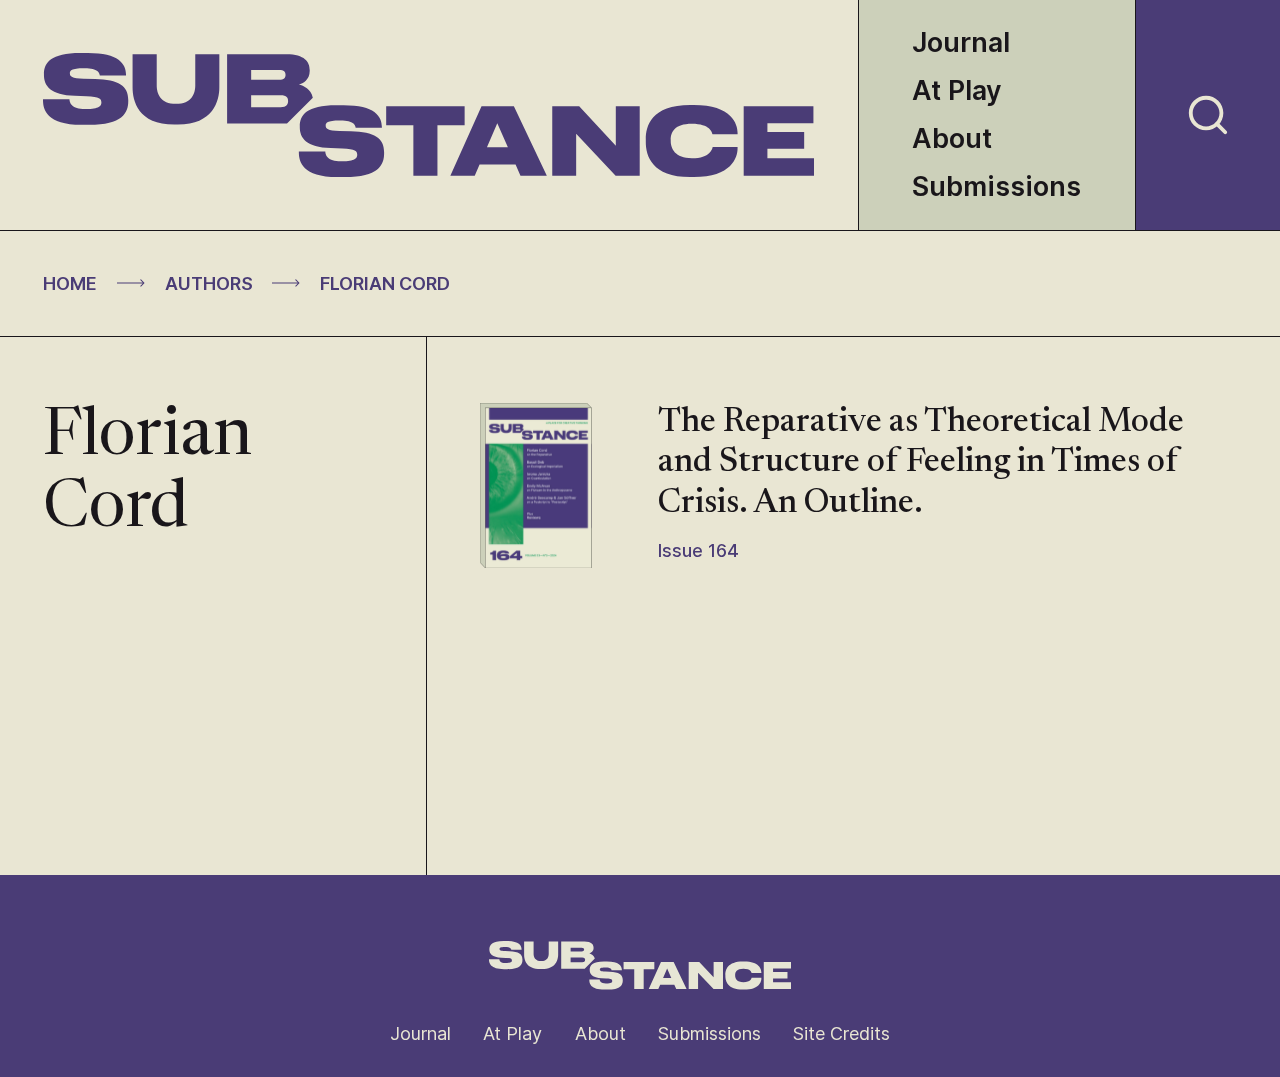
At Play (957, 90)
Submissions (996, 186)
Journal (961, 42)
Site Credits (841, 1033)
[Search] (1208, 115)
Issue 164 (698, 550)
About (952, 138)
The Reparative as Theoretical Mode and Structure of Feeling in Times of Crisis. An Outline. (921, 463)
